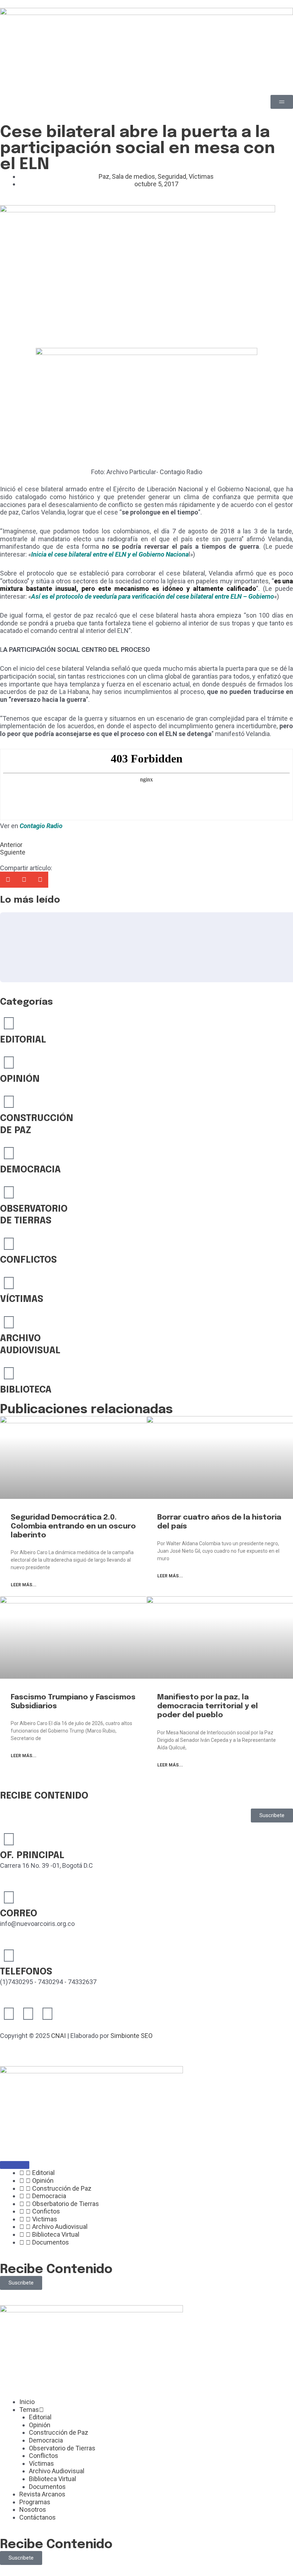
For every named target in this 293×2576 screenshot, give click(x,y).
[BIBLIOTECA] (9, 1373)
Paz (104, 176)
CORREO (19, 1914)
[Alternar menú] (15, 2165)
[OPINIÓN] (9, 1063)
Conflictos (44, 2456)
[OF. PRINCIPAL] (9, 1839)
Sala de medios (133, 176)
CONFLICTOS (28, 1260)
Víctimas (201, 176)
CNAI (58, 2036)
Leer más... (24, 1585)
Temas (29, 2410)
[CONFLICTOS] (9, 1244)
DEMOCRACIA (30, 1170)
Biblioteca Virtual (53, 2479)
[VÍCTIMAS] (9, 1283)
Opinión (40, 2425)
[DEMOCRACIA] (9, 1153)
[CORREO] (9, 1897)
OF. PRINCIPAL (32, 1855)
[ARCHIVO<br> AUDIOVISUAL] (9, 1322)
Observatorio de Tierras (62, 2448)
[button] (8, 880)
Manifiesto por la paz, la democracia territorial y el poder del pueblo (208, 1706)
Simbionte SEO (131, 2036)
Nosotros (33, 2509)
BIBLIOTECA (26, 1390)
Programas (35, 2502)
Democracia (46, 2440)
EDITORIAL (23, 1040)
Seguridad (172, 176)
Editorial (40, 2417)
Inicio (27, 2402)
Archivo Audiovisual (57, 2471)
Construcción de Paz (59, 2432)
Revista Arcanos (42, 2494)
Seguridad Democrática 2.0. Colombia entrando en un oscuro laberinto (73, 1526)
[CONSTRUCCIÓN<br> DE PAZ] (9, 1102)
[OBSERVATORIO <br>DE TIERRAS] (9, 1192)
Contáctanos (38, 2517)
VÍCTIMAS (22, 1299)
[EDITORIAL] (9, 1023)
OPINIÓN (20, 1079)
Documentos (47, 2487)
